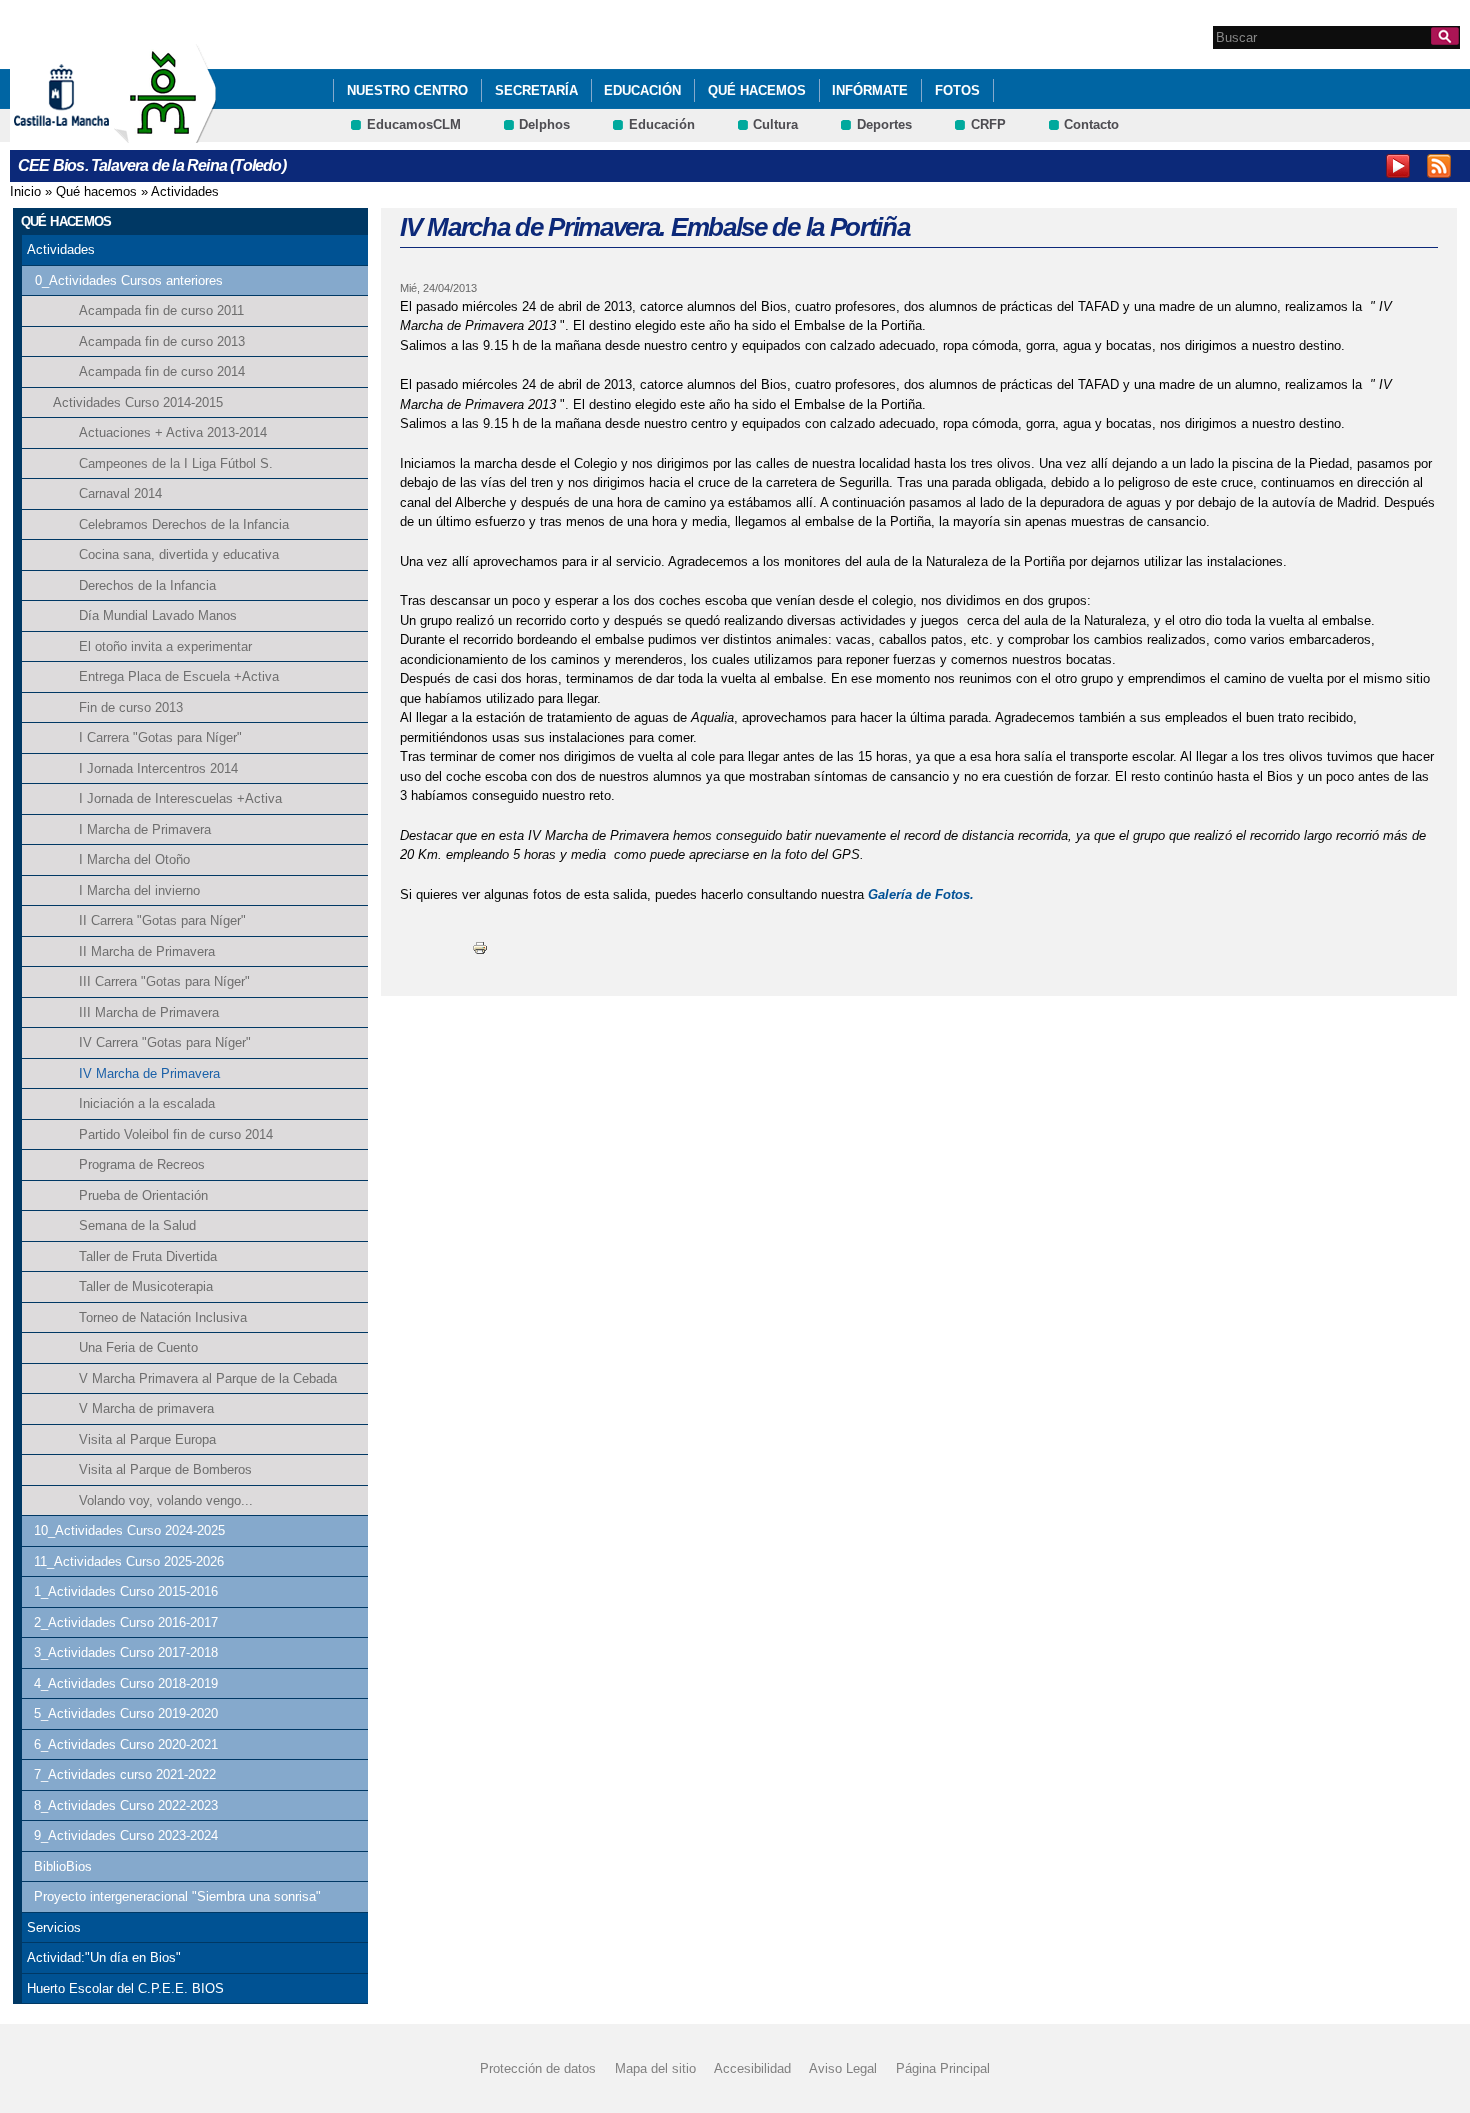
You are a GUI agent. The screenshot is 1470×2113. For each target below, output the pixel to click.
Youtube (1398, 166)
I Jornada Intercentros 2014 (158, 768)
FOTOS (957, 90)
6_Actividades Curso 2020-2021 (126, 1744)
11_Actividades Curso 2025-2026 (129, 1561)
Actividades (185, 191)
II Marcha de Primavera (147, 951)
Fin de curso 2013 (131, 707)
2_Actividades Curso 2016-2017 (126, 1622)
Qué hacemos (757, 90)
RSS (1439, 166)
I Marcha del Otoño (134, 859)
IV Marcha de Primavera (149, 1073)
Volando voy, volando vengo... (166, 1500)
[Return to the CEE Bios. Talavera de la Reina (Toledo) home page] (165, 133)
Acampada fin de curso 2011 (161, 310)
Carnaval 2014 (120, 493)
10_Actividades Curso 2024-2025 (129, 1530)
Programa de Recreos (142, 1164)
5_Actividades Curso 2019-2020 (126, 1713)
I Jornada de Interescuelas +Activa (180, 798)
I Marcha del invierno (139, 890)
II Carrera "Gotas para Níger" (162, 920)
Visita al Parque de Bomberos (165, 1469)
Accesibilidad (752, 2068)
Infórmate (870, 90)
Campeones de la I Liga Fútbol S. (176, 463)
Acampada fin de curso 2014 (162, 371)
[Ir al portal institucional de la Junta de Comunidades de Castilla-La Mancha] (86, 133)
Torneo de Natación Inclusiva (163, 1317)
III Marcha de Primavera (149, 1012)
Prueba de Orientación (143, 1195)
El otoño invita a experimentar (165, 646)
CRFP (988, 124)
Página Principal (943, 2068)
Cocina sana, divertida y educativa (179, 554)
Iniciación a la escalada (147, 1103)
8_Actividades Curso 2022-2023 (126, 1805)
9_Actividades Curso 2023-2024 (126, 1835)
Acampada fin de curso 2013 (162, 341)
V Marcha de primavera (146, 1408)
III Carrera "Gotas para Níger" (164, 981)
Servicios (54, 1927)
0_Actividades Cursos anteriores (129, 280)
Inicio (25, 191)
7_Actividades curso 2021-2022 (125, 1774)
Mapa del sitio (655, 2068)
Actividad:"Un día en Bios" (104, 1957)
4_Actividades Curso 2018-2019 (126, 1683)
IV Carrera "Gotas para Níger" (165, 1042)
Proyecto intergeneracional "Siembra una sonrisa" (177, 1896)
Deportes (884, 124)
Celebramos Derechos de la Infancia (184, 524)
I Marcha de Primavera (145, 829)
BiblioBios (63, 1866)
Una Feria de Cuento (138, 1347)
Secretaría (536, 90)
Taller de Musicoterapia (146, 1286)
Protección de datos (538, 2068)
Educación (642, 90)
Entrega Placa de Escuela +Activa (179, 676)
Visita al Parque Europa (147, 1439)
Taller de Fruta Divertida (148, 1256)
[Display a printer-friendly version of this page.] (480, 946)
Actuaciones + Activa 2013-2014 (173, 432)
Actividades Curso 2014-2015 (138, 402)
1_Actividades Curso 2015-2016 (126, 1591)
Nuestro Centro (407, 90)
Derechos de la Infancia (147, 585)
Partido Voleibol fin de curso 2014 (176, 1134)
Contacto (1091, 124)
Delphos (544, 124)
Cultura (775, 124)
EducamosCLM (414, 124)
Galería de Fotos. (921, 894)
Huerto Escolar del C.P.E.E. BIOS (125, 1988)
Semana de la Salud (137, 1225)
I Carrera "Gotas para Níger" (160, 737)
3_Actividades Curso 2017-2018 (126, 1652)
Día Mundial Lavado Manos (158, 615)
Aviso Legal (843, 2068)
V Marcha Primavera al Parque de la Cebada (208, 1378)
